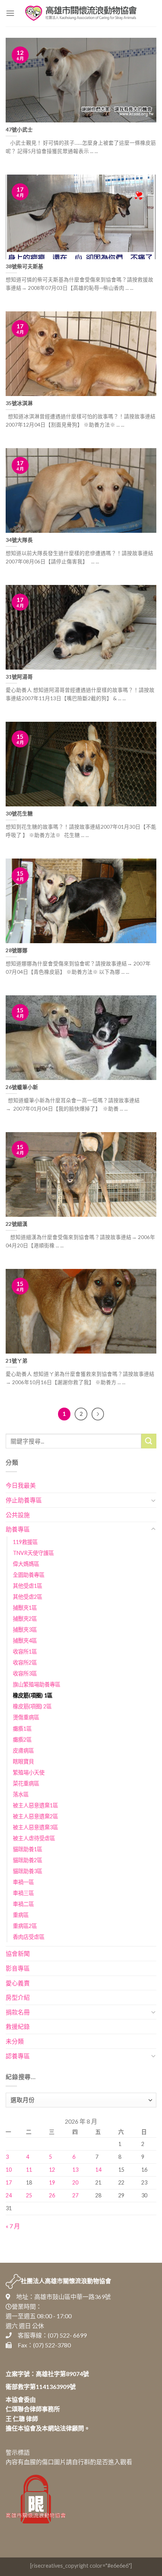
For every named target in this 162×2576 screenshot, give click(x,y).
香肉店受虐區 (29, 1937)
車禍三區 (23, 1893)
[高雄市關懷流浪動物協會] (81, 13)
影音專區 (18, 1968)
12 (52, 2170)
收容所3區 (25, 1673)
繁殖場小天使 (29, 1772)
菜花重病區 (26, 1783)
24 (9, 2195)
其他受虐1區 (28, 1586)
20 (75, 2182)
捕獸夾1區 (25, 1608)
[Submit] (149, 1441)
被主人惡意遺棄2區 (35, 1816)
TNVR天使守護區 (33, 1553)
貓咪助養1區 (28, 1849)
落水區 (21, 1794)
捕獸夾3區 (25, 1630)
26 (52, 2195)
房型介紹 (18, 1997)
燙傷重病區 (26, 1717)
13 (75, 2170)
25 (29, 2195)
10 (9, 2170)
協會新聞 (18, 1953)
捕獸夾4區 (25, 1641)
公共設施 (18, 1515)
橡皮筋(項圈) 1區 (33, 1695)
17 (9, 2182)
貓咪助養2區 (28, 1860)
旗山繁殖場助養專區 (37, 1684)
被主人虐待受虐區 (34, 1838)
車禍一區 (23, 1882)
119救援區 (25, 1542)
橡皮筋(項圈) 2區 (32, 1706)
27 (75, 2195)
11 (29, 2170)
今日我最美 (21, 1485)
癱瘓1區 (22, 1729)
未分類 (15, 2041)
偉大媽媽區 (26, 1564)
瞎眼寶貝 (23, 1761)
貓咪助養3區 (28, 1871)
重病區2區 (25, 1926)
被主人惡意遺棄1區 (35, 1805)
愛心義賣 (18, 1983)
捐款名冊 (18, 2012)
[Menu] (10, 13)
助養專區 (18, 1529)
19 (52, 2182)
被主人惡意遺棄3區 (35, 1827)
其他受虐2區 (28, 1597)
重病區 (21, 1915)
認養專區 (18, 2056)
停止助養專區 (24, 1500)
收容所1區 (25, 1652)
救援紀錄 (18, 2026)
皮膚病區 (23, 1751)
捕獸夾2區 (25, 1619)
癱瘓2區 (22, 1740)
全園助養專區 (29, 1575)
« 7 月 (13, 2226)
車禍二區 (23, 1904)
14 (98, 2170)
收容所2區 (25, 1662)
